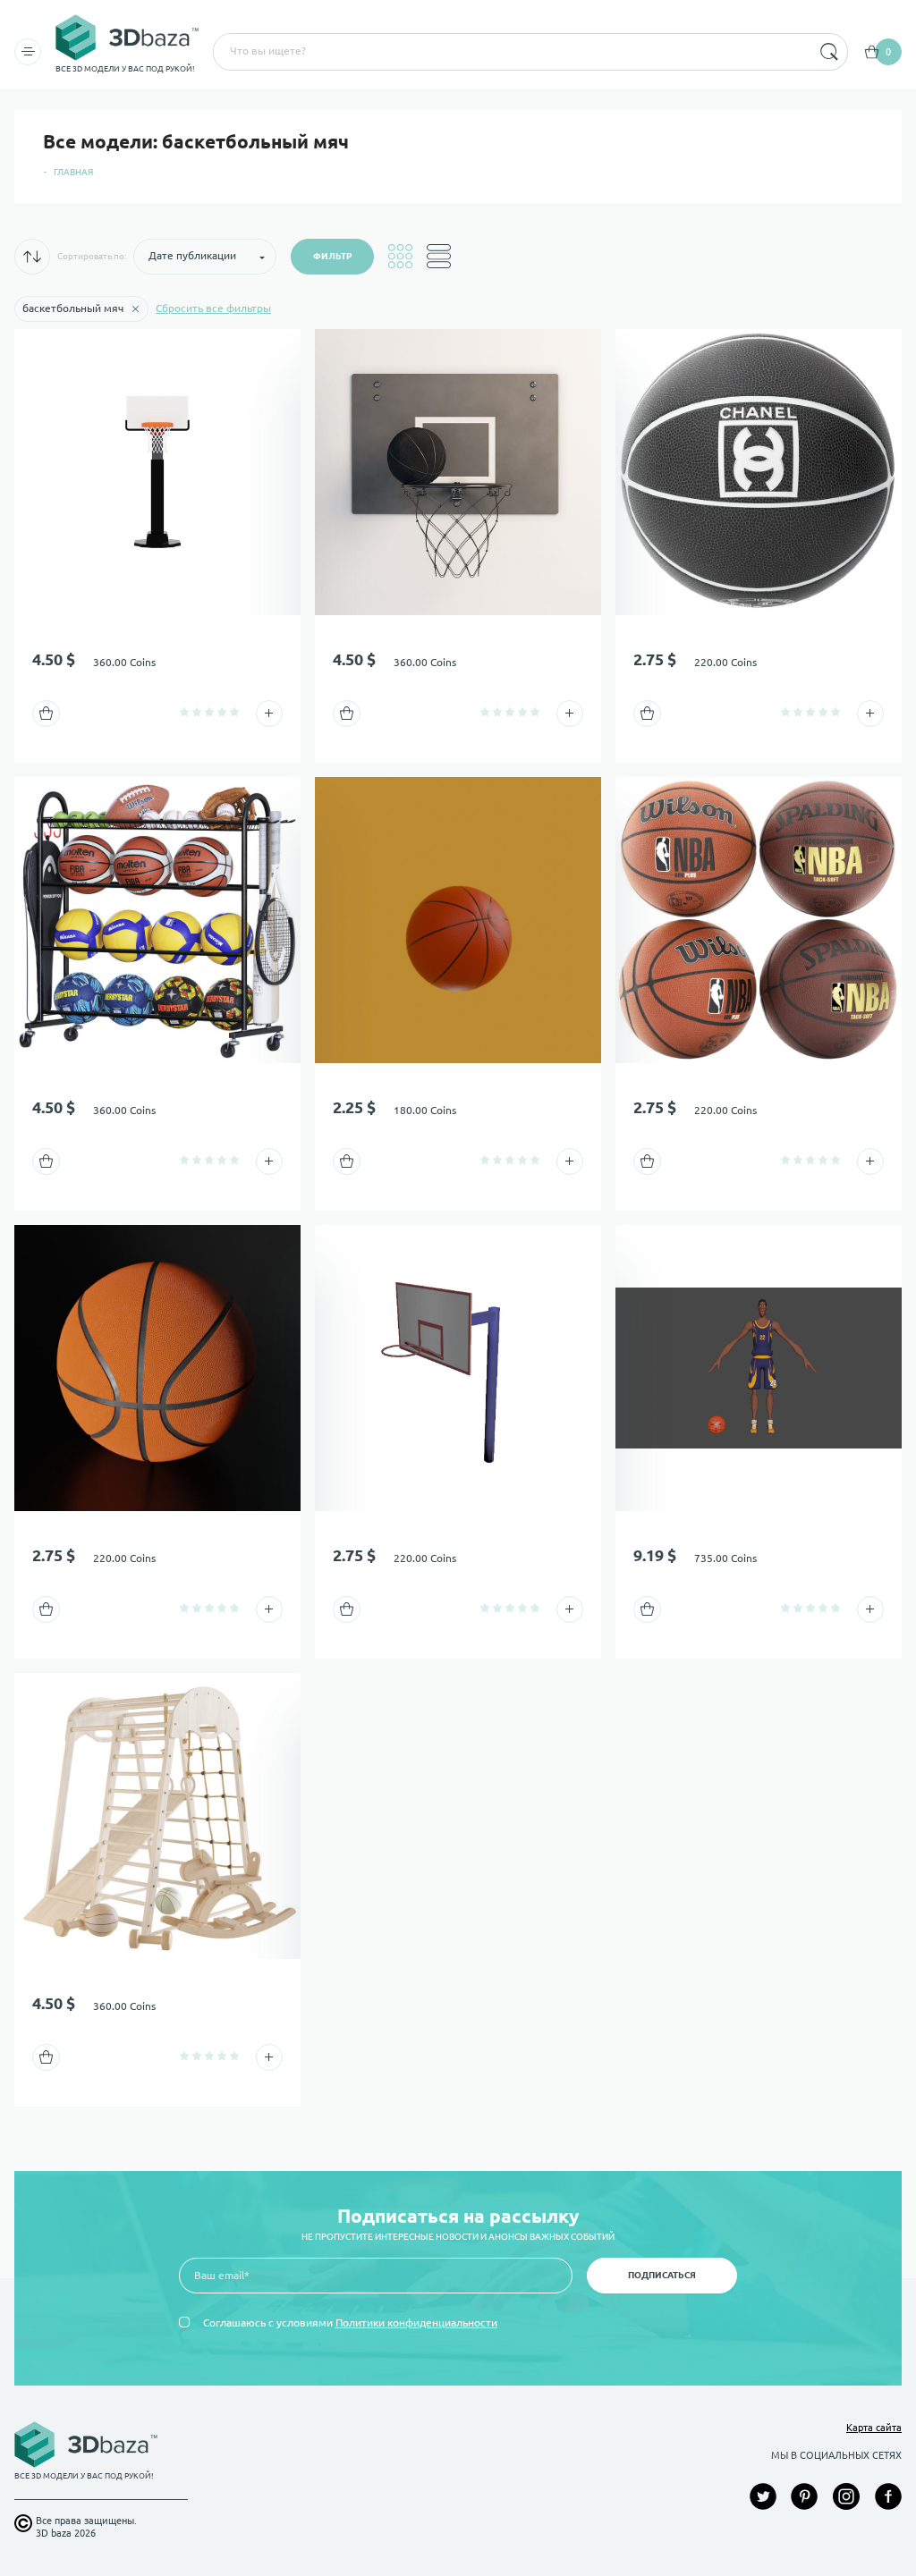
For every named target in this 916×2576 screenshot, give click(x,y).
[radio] (184, 712)
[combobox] (511, 52)
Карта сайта (874, 2428)
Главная (73, 172)
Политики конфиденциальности (416, 2323)
